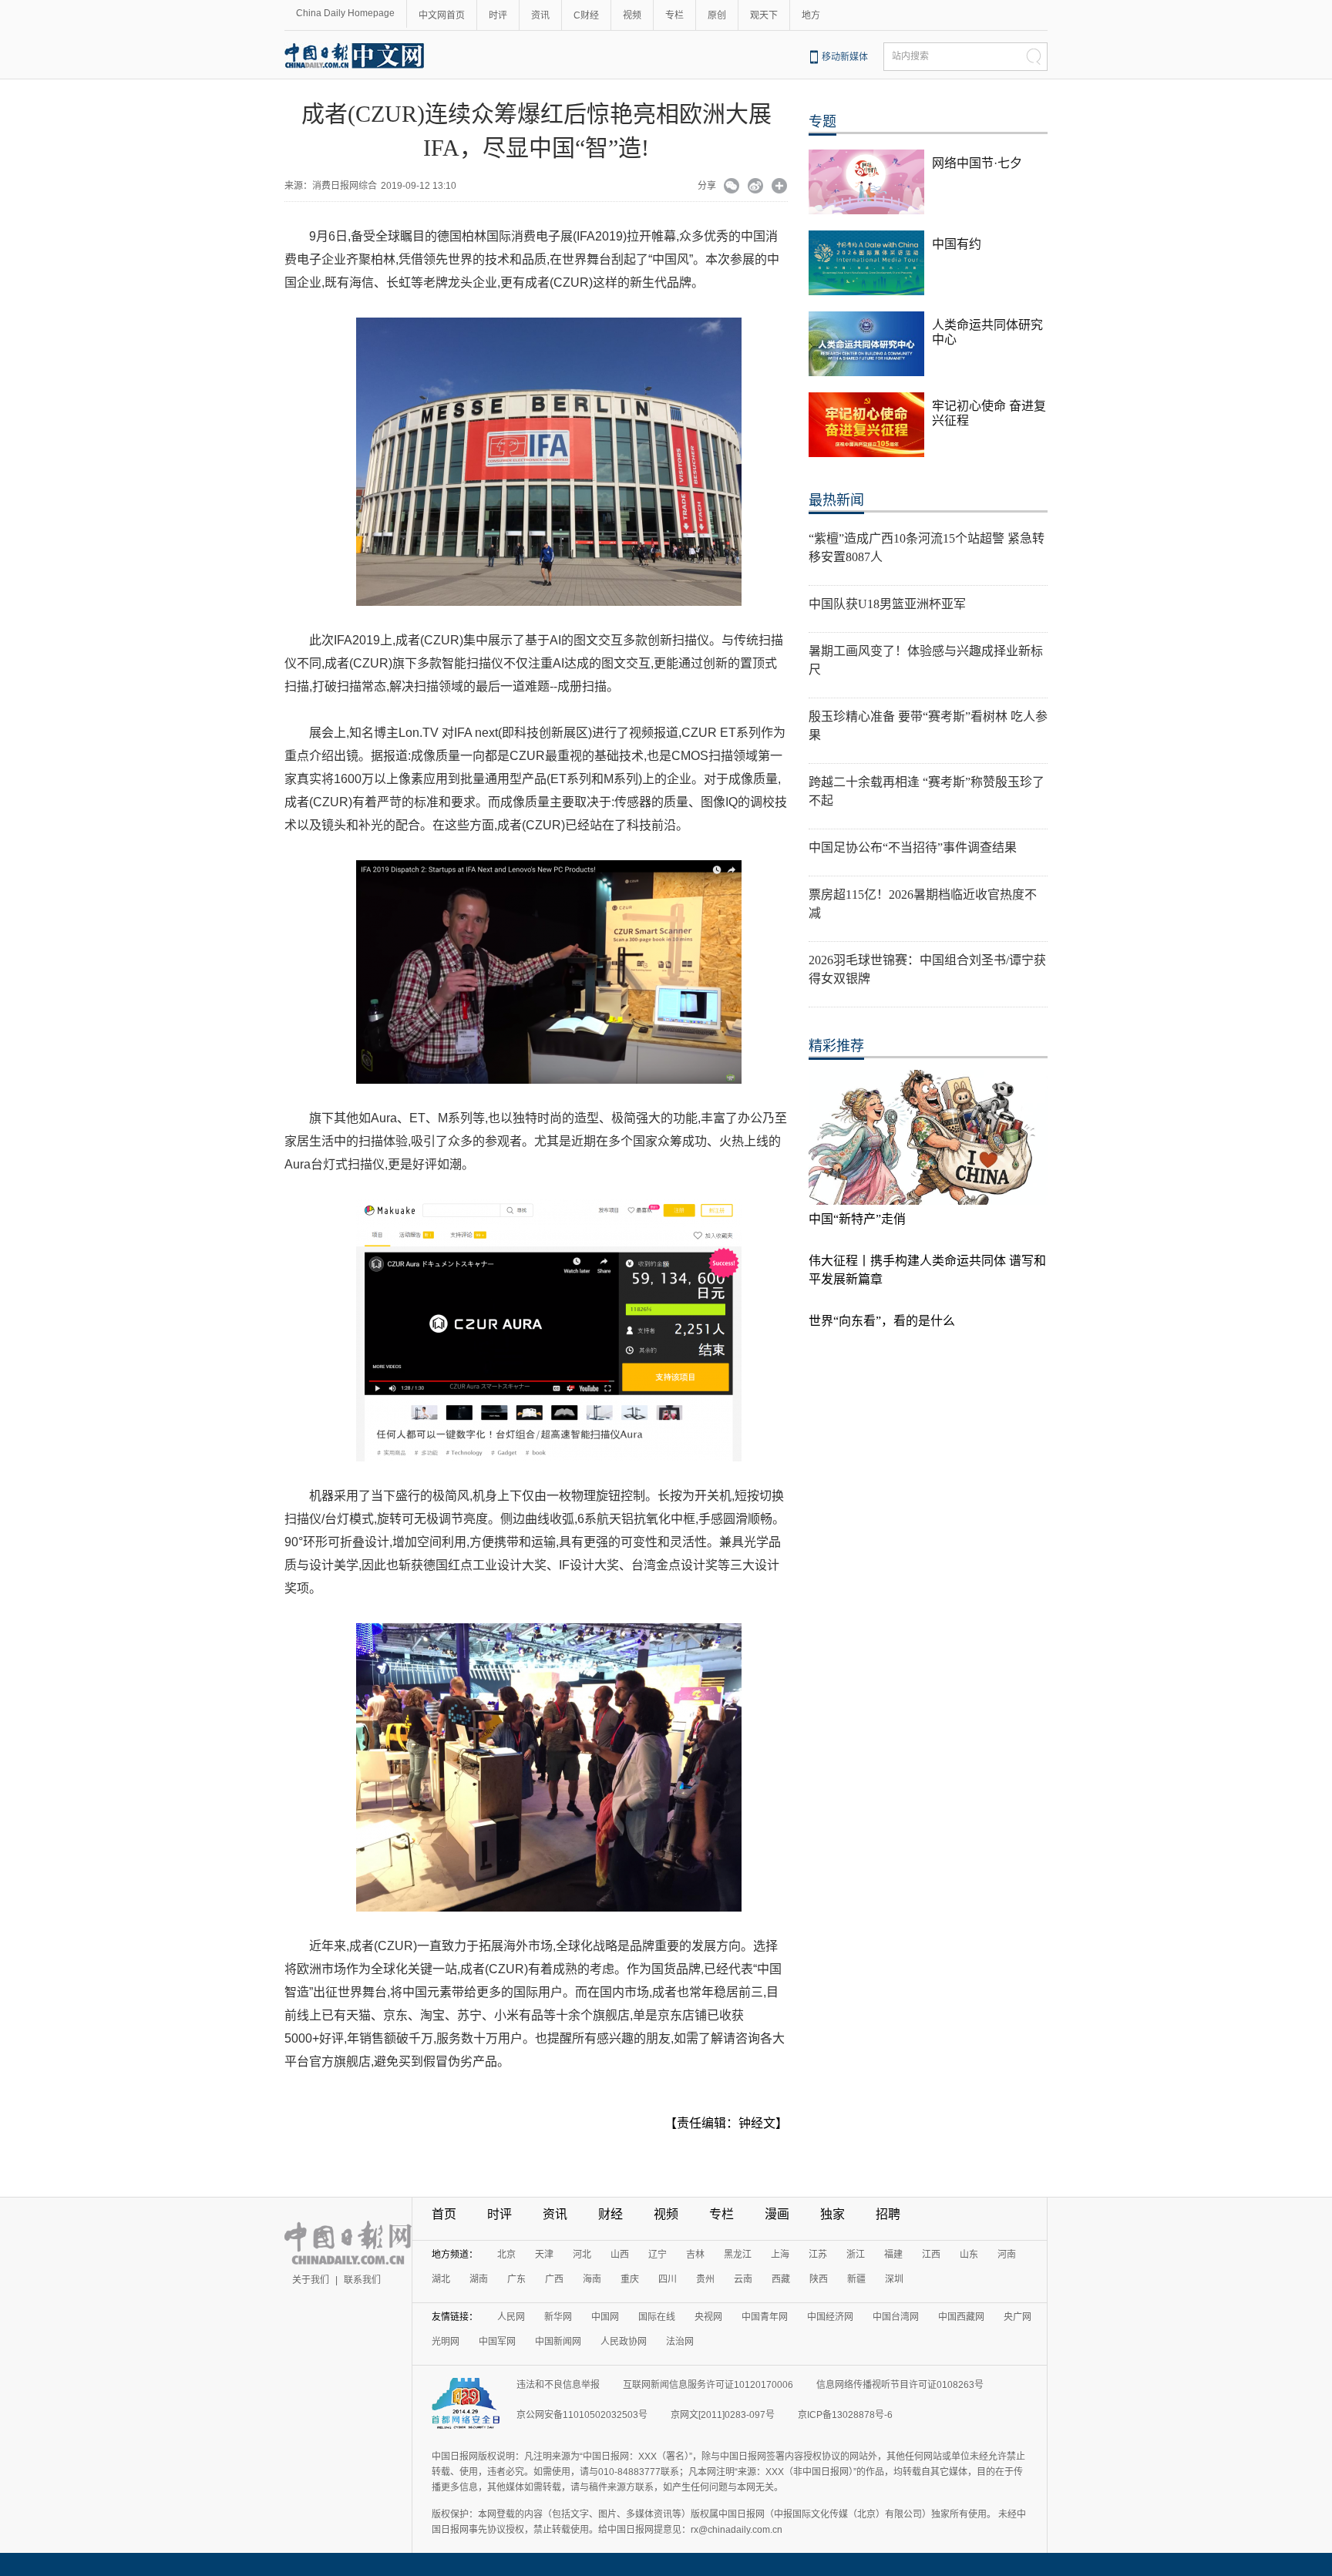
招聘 (888, 2214)
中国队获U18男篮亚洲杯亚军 (887, 604)
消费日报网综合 (345, 186)
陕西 (819, 2279)
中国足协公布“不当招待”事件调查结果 (913, 847)
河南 (1007, 2255)
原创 (717, 15)
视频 (632, 15)
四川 (668, 2279)
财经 (610, 2214)
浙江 (856, 2255)
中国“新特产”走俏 (857, 1219)
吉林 (695, 2255)
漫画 (777, 2214)
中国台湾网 (896, 2317)
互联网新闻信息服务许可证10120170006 (708, 2385)
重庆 (630, 2279)
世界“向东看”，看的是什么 (882, 1321)
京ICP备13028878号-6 (845, 2415)
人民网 (511, 2317)
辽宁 (658, 2255)
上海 (780, 2255)
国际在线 (657, 2317)
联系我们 (362, 2280)
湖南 (479, 2279)
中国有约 (957, 244)
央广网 (1017, 2317)
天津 (544, 2255)
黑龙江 (738, 2255)
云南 (743, 2279)
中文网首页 (442, 15)
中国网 (605, 2317)
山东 (969, 2255)
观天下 (764, 15)
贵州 (705, 2279)
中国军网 (497, 2342)
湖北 (441, 2279)
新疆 (856, 2279)
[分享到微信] (732, 187)
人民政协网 (624, 2342)
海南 (592, 2279)
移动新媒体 (845, 57)
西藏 (781, 2279)
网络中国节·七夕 (977, 163)
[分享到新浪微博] (756, 187)
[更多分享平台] (780, 187)
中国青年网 (765, 2317)
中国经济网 (830, 2317)
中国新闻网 (558, 2342)
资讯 (540, 15)
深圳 (894, 2279)
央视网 (708, 2317)
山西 (620, 2255)
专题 (822, 122)
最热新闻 (836, 500)
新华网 (558, 2317)
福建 (893, 2255)
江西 (931, 2255)
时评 (498, 15)
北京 (506, 2255)
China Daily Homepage (345, 13)
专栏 (674, 15)
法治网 (680, 2342)
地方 (811, 15)
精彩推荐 (836, 1046)
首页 (444, 2214)
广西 (554, 2279)
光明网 (446, 2342)
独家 (832, 2214)
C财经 (586, 15)
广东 (516, 2279)
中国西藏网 (961, 2317)
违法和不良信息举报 (558, 2385)
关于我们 (311, 2280)
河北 (582, 2255)
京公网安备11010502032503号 (582, 2415)
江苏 (818, 2255)
